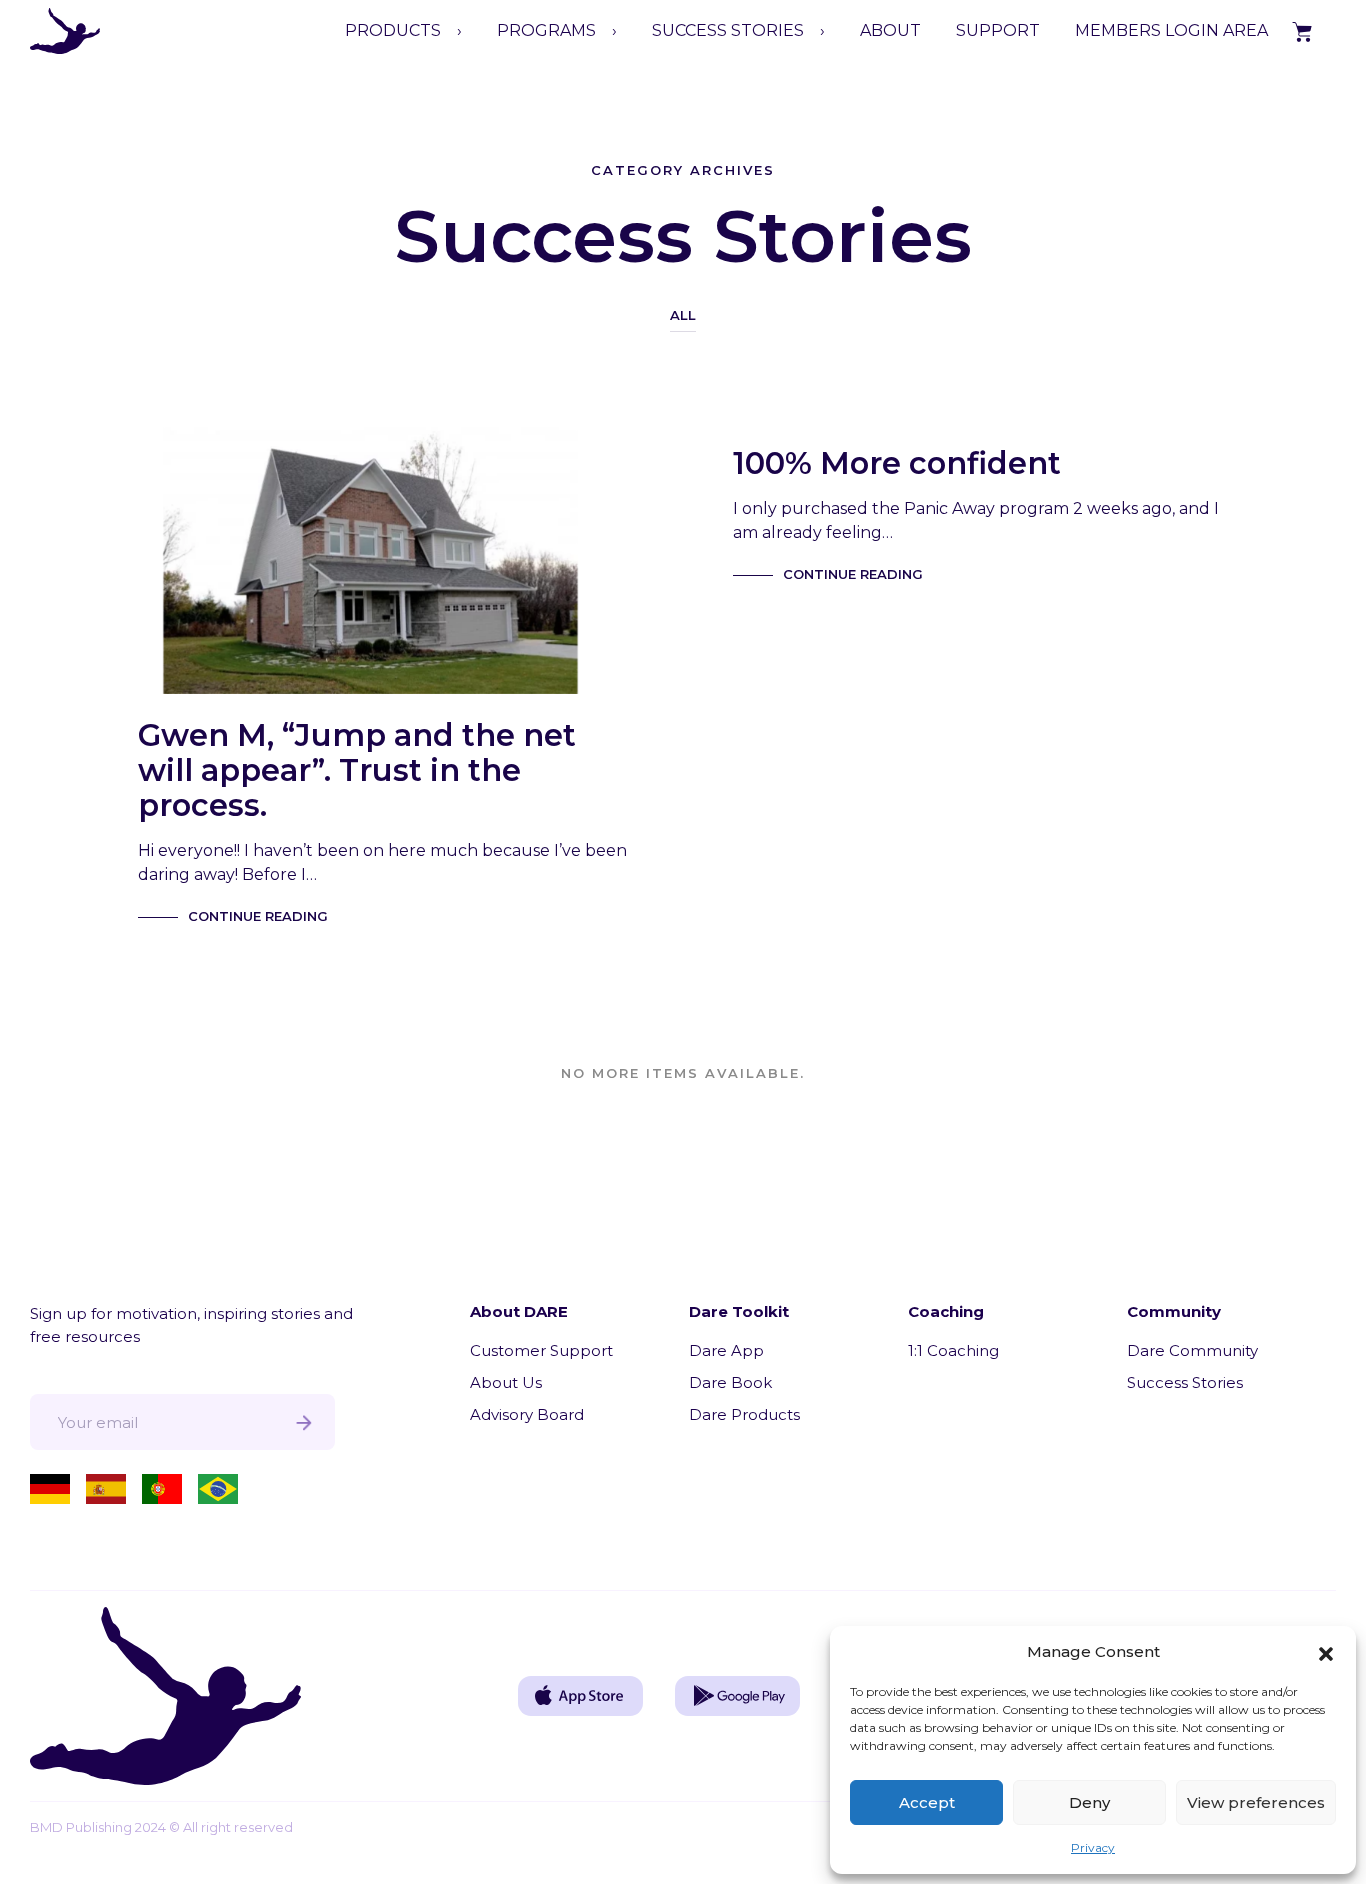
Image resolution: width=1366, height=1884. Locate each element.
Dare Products (744, 1414)
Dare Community (1192, 1350)
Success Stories (1185, 1382)
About (890, 30)
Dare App (726, 1350)
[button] (1326, 1652)
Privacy (1093, 1847)
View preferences (1256, 1802)
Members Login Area (1171, 30)
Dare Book (730, 1382)
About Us (506, 1382)
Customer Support (541, 1350)
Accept (927, 1802)
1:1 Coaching (953, 1350)
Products (393, 30)
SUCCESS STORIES (728, 30)
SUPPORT (998, 30)
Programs (546, 30)
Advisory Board (527, 1414)
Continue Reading (258, 916)
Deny (1089, 1802)
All (683, 315)
